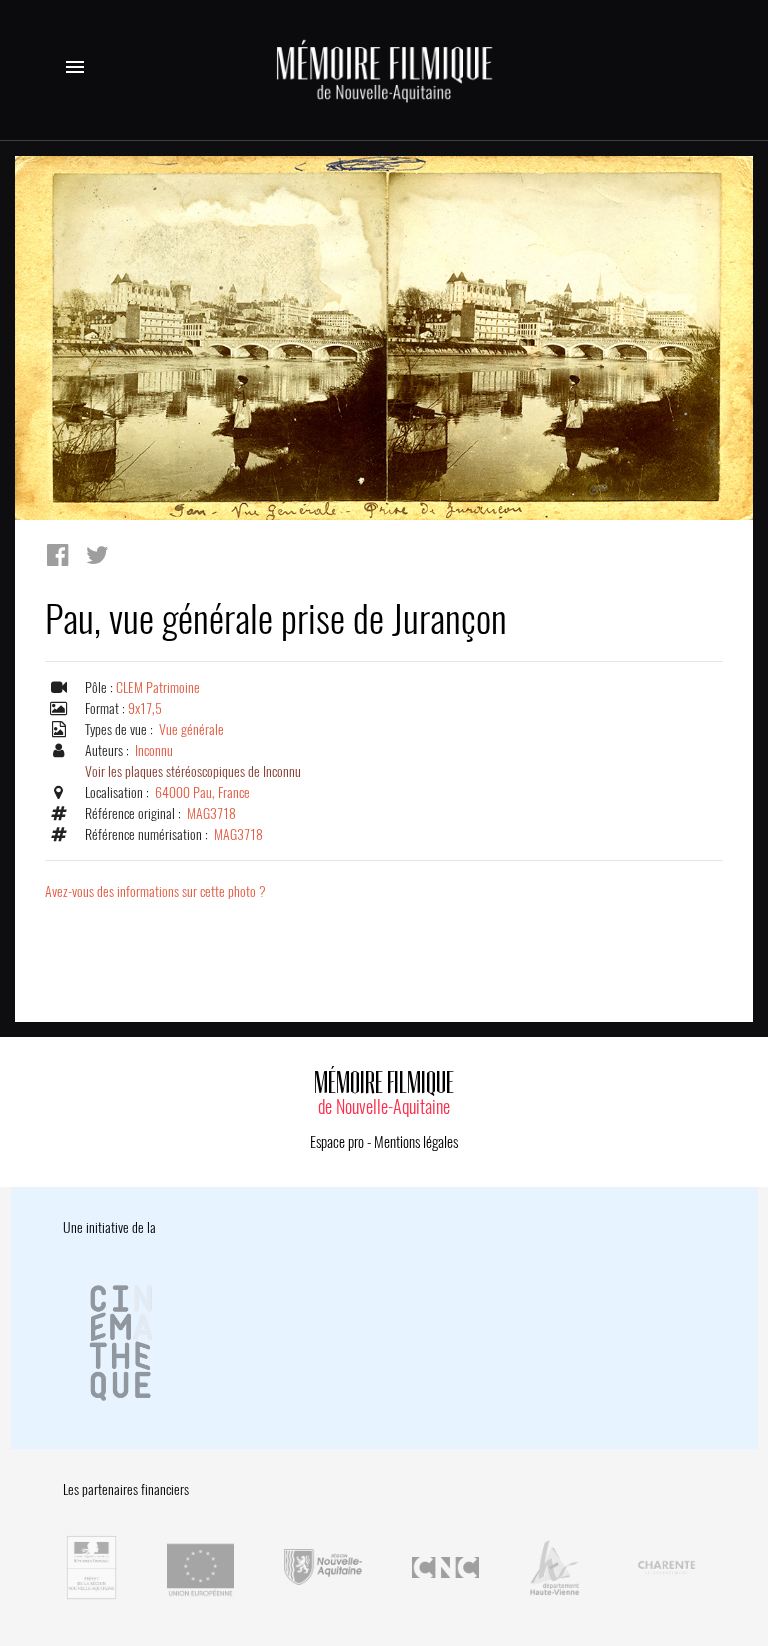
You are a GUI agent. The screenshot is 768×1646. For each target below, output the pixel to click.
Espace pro (337, 1142)
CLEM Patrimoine (158, 687)
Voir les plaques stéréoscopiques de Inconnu (193, 771)
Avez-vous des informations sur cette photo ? (155, 891)
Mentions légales (416, 1142)
